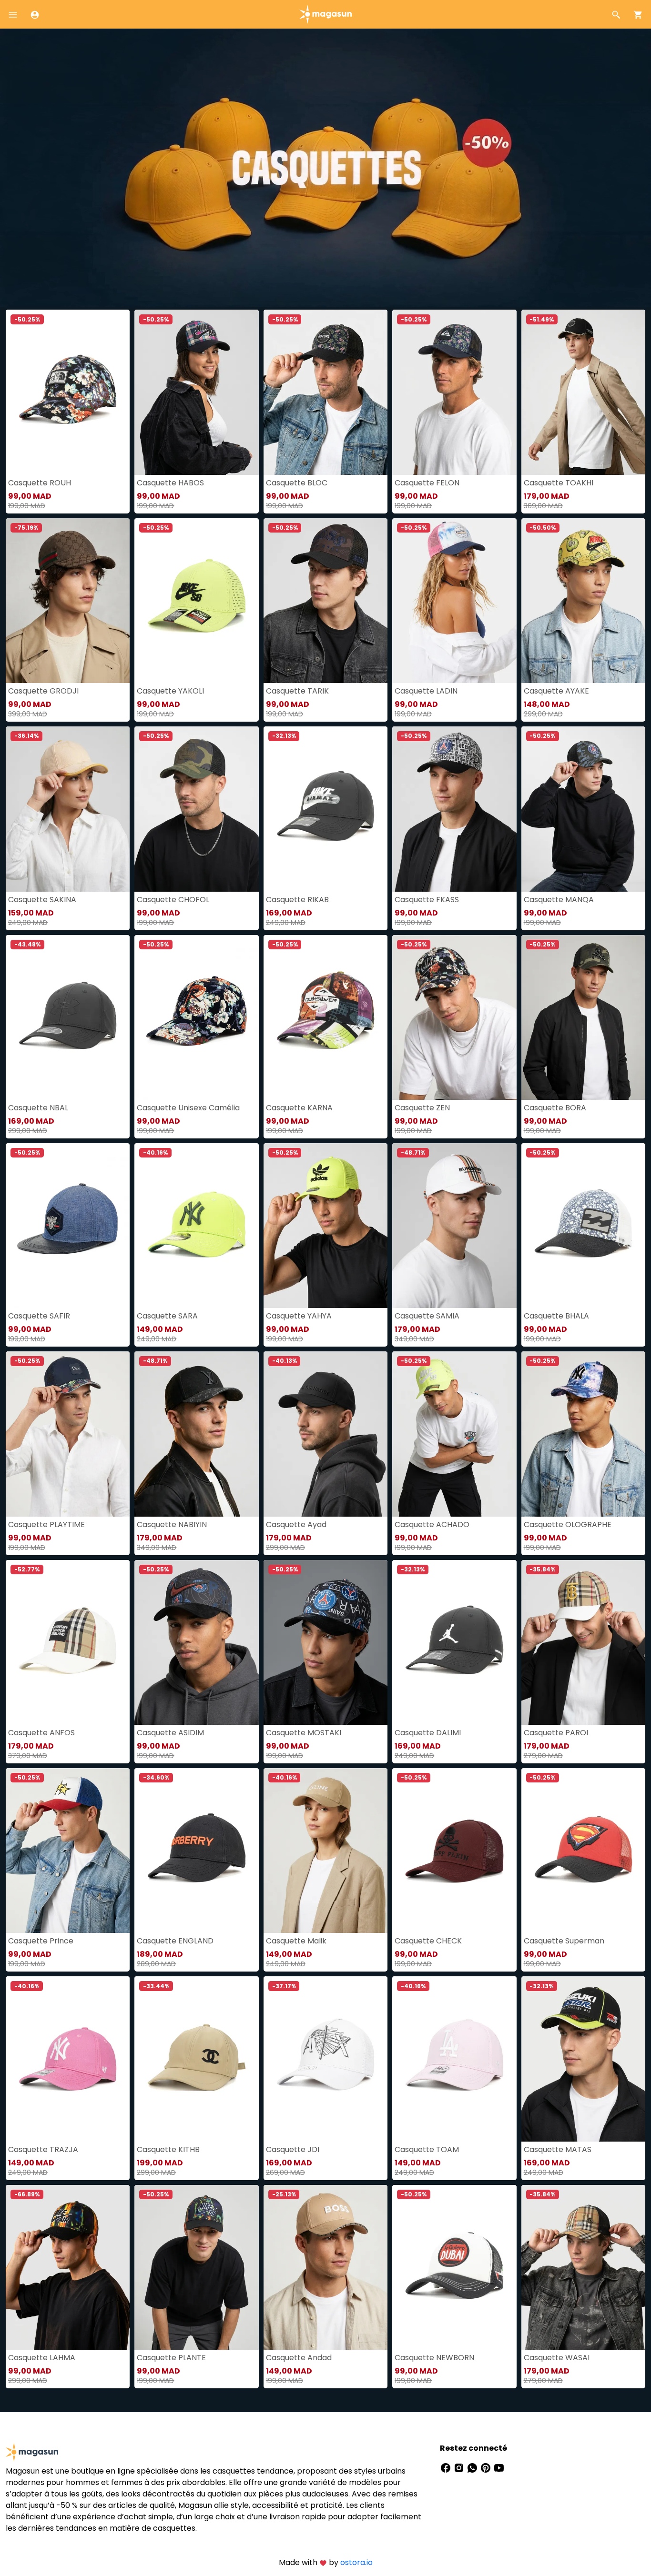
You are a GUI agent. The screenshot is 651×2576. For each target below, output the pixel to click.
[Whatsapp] (473, 2467)
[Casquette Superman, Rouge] (583, 1851)
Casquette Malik (296, 1941)
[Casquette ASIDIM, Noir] (196, 1642)
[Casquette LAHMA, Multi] (68, 2267)
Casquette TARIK (297, 691)
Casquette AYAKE (556, 691)
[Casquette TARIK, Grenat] (325, 601)
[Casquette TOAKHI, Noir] (583, 392)
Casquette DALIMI (428, 1733)
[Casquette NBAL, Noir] (68, 1017)
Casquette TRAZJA (43, 2149)
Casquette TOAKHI (559, 483)
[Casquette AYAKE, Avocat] (583, 601)
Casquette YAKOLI (170, 691)
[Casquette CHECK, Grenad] (454, 1851)
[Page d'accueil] (325, 14)
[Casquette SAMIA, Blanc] (454, 1226)
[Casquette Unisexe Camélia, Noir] (196, 1017)
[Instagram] (460, 2467)
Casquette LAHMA (42, 2358)
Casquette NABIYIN (172, 1524)
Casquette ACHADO (432, 1524)
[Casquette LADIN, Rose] (454, 601)
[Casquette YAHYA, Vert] (325, 1226)
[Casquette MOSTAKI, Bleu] (325, 1642)
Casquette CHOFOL (173, 900)
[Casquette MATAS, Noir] (583, 2059)
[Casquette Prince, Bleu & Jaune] (68, 1851)
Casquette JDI (293, 2149)
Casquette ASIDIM (170, 1733)
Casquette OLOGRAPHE (568, 1524)
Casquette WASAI (557, 2358)
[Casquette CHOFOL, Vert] (196, 809)
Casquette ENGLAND (175, 1941)
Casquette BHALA (556, 1316)
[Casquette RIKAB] (325, 809)
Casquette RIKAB (297, 900)
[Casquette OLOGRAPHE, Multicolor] (583, 1434)
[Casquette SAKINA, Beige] (68, 809)
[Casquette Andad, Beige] (325, 2267)
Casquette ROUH (40, 483)
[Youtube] (499, 2467)
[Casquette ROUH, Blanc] (68, 392)
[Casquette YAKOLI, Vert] (196, 601)
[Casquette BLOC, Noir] (325, 392)
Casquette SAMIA (427, 1316)
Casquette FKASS (427, 900)
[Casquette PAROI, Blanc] (583, 1642)
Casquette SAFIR (39, 1316)
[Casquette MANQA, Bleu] (583, 809)
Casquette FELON (427, 483)
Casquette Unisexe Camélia (188, 1108)
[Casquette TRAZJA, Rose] (68, 2059)
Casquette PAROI (556, 1733)
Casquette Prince (41, 1941)
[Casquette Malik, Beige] (325, 1851)
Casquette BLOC (297, 483)
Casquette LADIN (426, 691)
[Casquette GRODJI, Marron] (68, 601)
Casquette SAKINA (42, 900)
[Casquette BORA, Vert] (583, 1017)
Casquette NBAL (38, 1108)
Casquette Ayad (296, 1524)
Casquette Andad (299, 2358)
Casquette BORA (555, 1108)
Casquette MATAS (558, 2149)
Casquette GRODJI (43, 691)
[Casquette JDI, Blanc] (325, 2059)
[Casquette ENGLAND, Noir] (196, 1851)
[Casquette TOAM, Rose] (454, 2059)
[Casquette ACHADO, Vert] (454, 1434)
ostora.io (356, 2562)
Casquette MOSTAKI (304, 1733)
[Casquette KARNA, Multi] (325, 1017)
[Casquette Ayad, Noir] (325, 1434)
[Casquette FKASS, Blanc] (454, 809)
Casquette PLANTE (171, 2358)
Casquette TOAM (427, 2149)
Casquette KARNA (299, 1108)
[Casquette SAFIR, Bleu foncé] (68, 1226)
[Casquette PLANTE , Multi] (196, 2267)
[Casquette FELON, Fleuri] (454, 392)
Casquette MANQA (559, 900)
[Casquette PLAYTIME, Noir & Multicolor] (68, 1434)
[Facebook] (447, 2467)
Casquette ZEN (422, 1108)
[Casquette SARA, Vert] (196, 1226)
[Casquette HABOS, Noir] (196, 392)
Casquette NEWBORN (434, 2358)
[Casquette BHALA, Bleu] (583, 1226)
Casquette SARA (167, 1316)
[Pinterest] (487, 2467)
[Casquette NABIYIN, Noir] (196, 1434)
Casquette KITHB (168, 2149)
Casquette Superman (564, 1941)
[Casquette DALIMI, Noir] (454, 1642)
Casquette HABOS (170, 483)
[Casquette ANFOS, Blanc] (68, 1642)
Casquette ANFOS (41, 1733)
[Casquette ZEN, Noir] (454, 1017)
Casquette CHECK (428, 1941)
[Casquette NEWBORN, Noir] (454, 2267)
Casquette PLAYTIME (46, 1524)
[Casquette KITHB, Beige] (196, 2059)
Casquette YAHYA (299, 1316)
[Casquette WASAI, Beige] (583, 2267)
